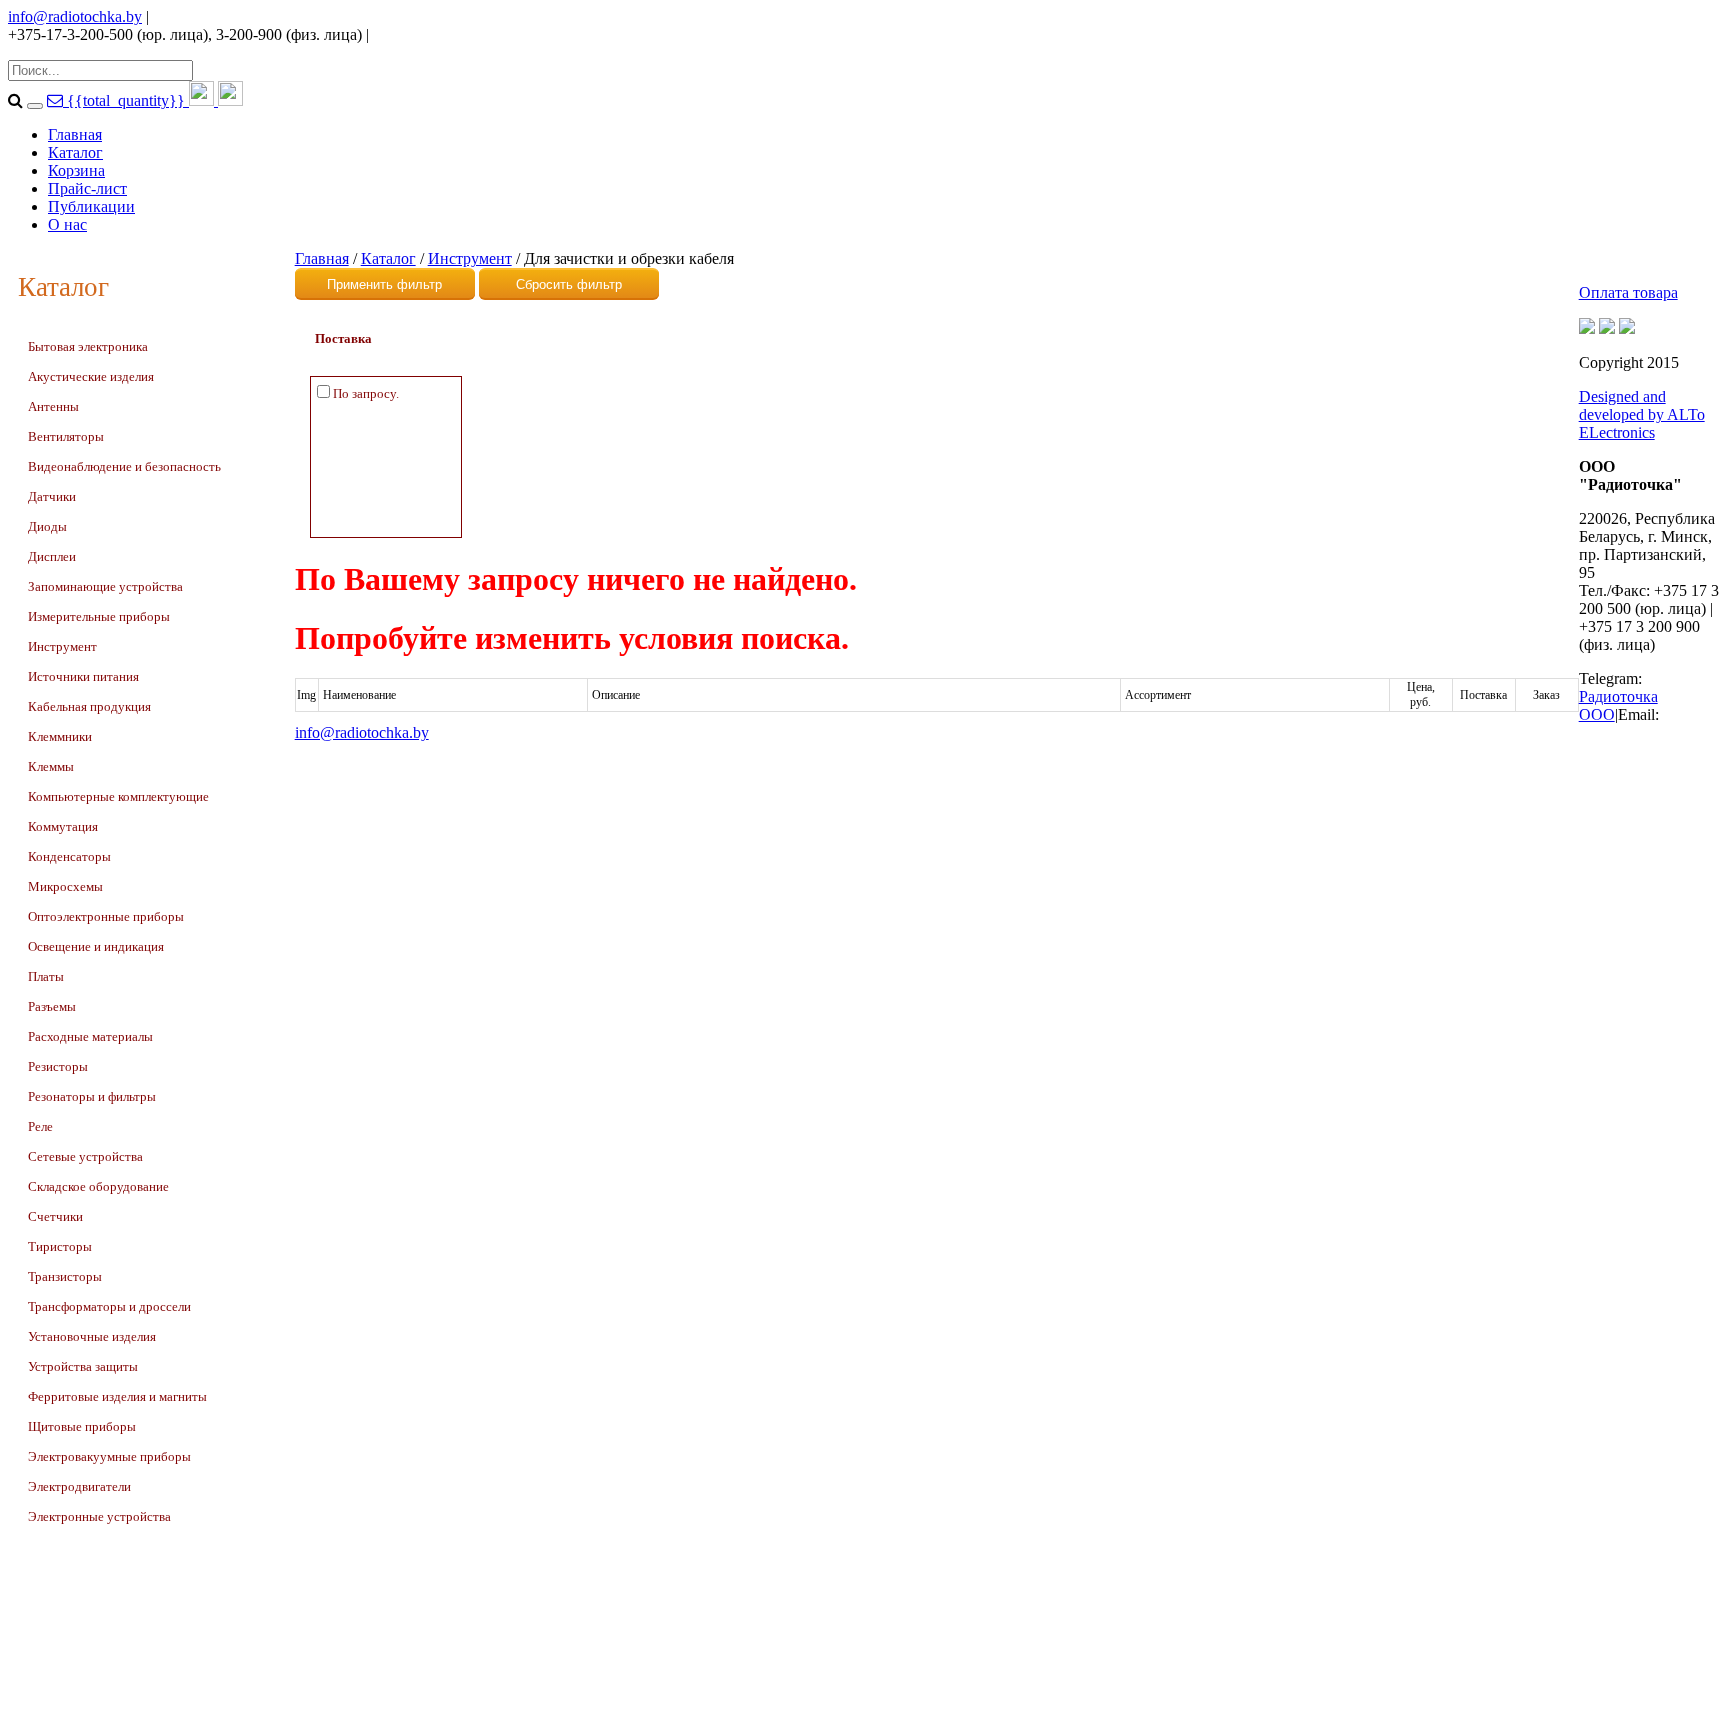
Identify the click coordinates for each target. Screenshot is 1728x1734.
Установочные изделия (92, 1336)
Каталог (75, 152)
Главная (75, 134)
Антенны (53, 406)
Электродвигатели (79, 1486)
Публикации (91, 206)
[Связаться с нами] (57, 100)
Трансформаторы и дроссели (109, 1306)
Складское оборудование (98, 1186)
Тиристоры (60, 1246)
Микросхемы (65, 886)
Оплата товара (1628, 292)
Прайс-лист (87, 188)
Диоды (47, 526)
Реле (40, 1126)
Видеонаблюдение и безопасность (124, 466)
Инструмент (62, 646)
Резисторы (58, 1066)
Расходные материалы (90, 1036)
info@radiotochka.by (75, 16)
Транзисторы (65, 1276)
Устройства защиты (83, 1366)
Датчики (52, 496)
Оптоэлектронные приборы (106, 916)
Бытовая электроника (88, 346)
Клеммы (51, 766)
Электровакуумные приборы (109, 1456)
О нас (67, 224)
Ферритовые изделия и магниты (117, 1396)
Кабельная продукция (89, 706)
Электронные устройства (99, 1516)
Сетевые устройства (85, 1156)
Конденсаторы (69, 856)
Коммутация (63, 826)
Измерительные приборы (99, 616)
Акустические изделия (91, 376)
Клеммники (60, 736)
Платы (46, 976)
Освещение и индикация (96, 946)
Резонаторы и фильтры (92, 1096)
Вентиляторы (66, 436)
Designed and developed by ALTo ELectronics (1642, 414)
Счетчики (55, 1216)
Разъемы (52, 1006)
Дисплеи (52, 556)
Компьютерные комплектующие (118, 796)
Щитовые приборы (82, 1426)
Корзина (76, 170)
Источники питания (83, 676)
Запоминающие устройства (105, 586)
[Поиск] (35, 106)
